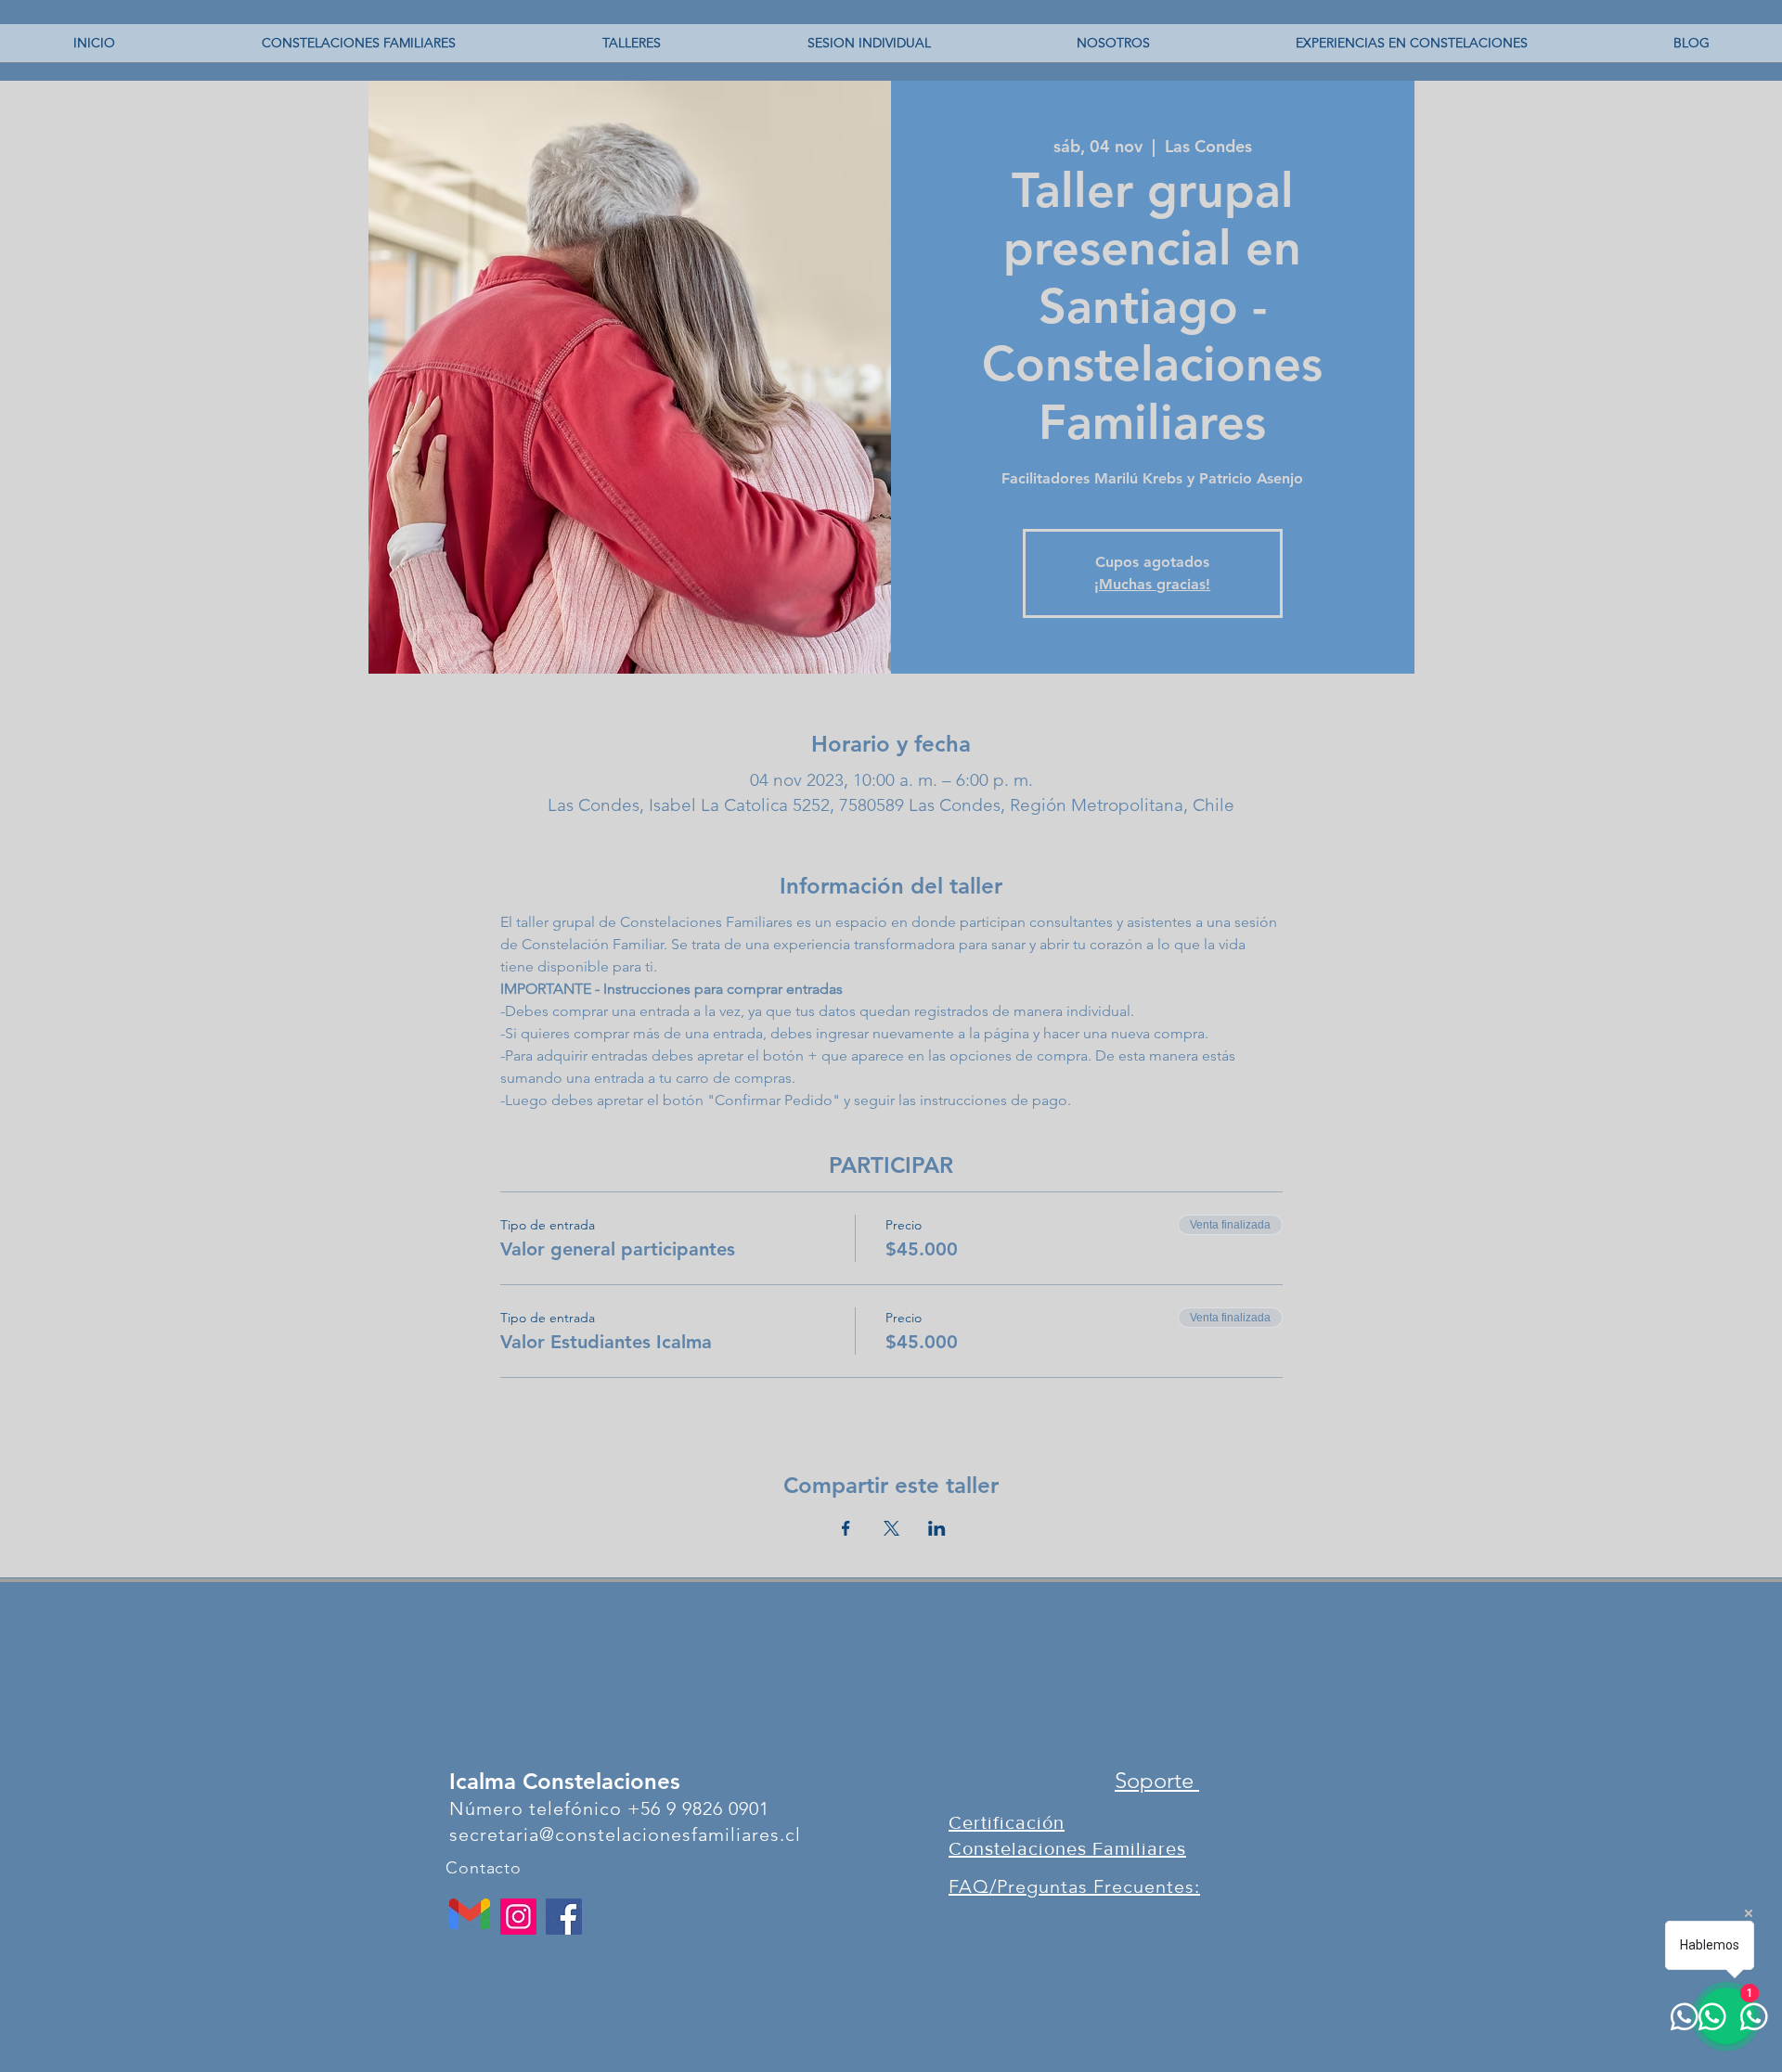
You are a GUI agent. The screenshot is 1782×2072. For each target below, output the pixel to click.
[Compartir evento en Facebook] (846, 1528)
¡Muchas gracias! (1152, 584)
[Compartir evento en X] (891, 1528)
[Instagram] (518, 1917)
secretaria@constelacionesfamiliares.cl (625, 1834)
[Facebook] (564, 1917)
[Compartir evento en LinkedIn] (937, 1528)
